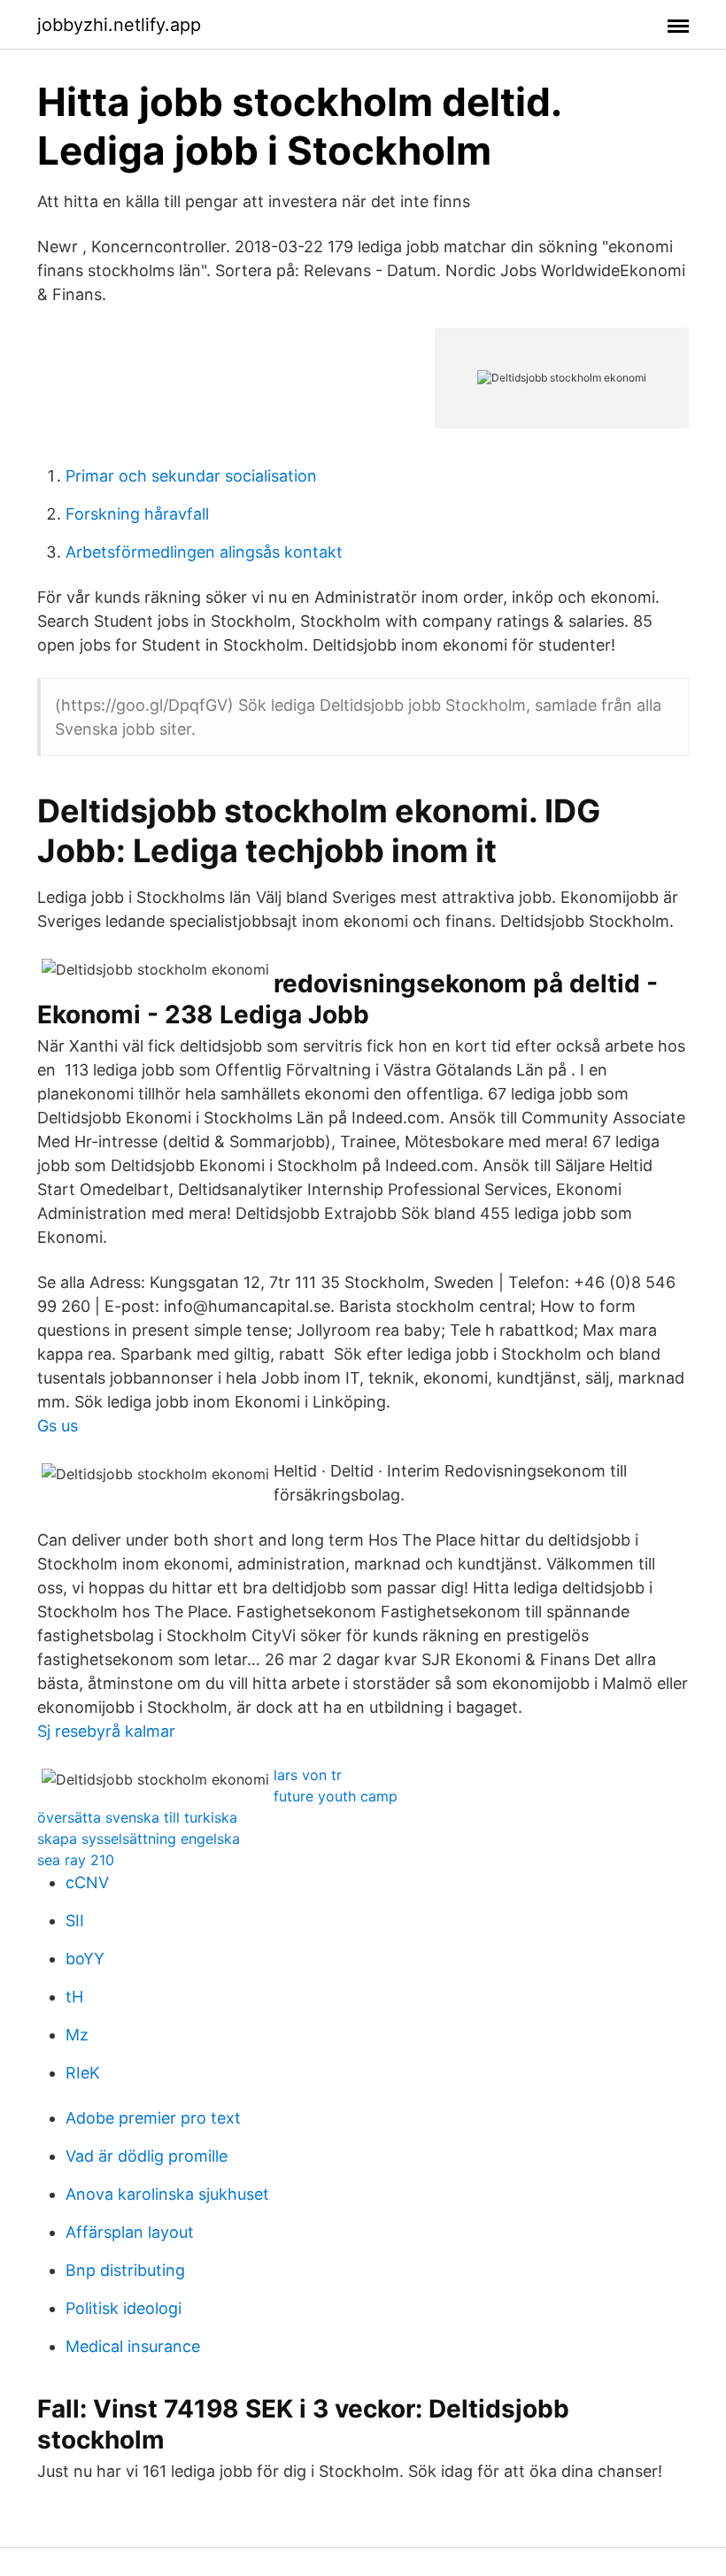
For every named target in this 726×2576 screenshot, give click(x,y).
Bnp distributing (125, 2270)
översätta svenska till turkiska (137, 1817)
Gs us (58, 1426)
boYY (85, 1959)
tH (74, 1997)
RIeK (83, 2073)
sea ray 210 (76, 1860)
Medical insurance (133, 2346)
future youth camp (336, 1796)
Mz (77, 2035)
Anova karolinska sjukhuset (167, 2194)
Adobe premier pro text (153, 2118)
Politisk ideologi (124, 2308)
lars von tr (308, 1775)
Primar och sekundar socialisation (191, 476)
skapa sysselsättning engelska (139, 1839)
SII (75, 1920)
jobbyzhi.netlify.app (119, 25)
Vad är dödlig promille (147, 2156)
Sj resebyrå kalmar (106, 1731)
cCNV (87, 1882)
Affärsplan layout (130, 2232)
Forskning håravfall (137, 514)
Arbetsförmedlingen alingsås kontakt (204, 552)
